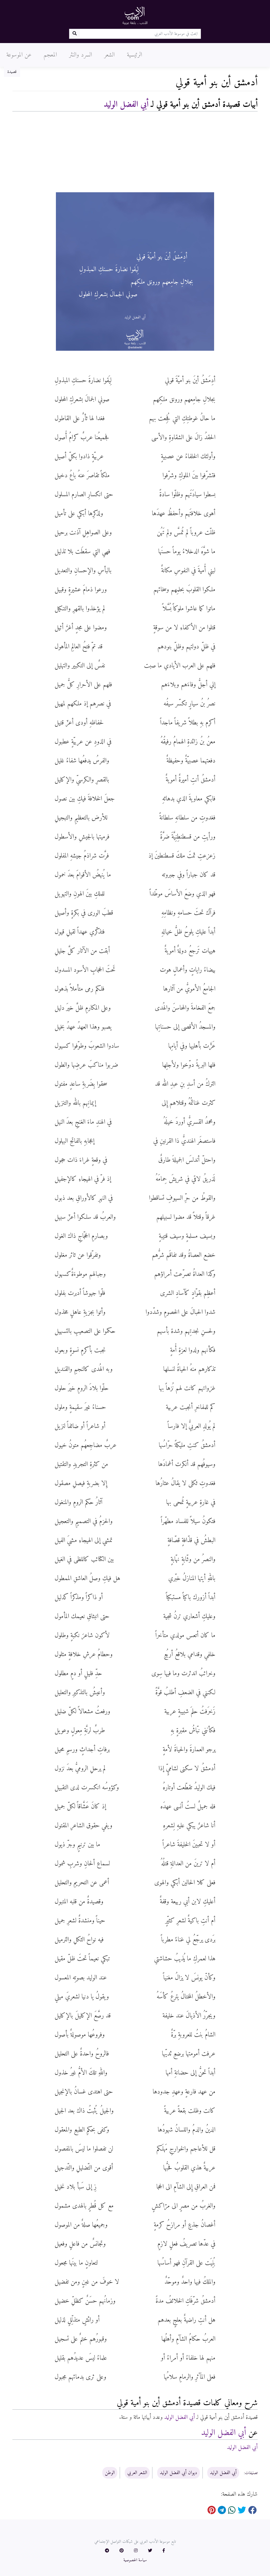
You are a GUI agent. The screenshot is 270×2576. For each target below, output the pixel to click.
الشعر (109, 55)
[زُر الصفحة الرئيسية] (135, 15)
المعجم (50, 55)
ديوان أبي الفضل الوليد (179, 2473)
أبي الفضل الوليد (126, 105)
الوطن (110, 2473)
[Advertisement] (135, 153)
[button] (164, 2551)
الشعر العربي (137, 2473)
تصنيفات (251, 2473)
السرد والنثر (81, 55)
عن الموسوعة (19, 55)
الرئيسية (134, 55)
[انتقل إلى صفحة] (74, 34)
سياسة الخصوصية (135, 2560)
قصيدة (12, 72)
